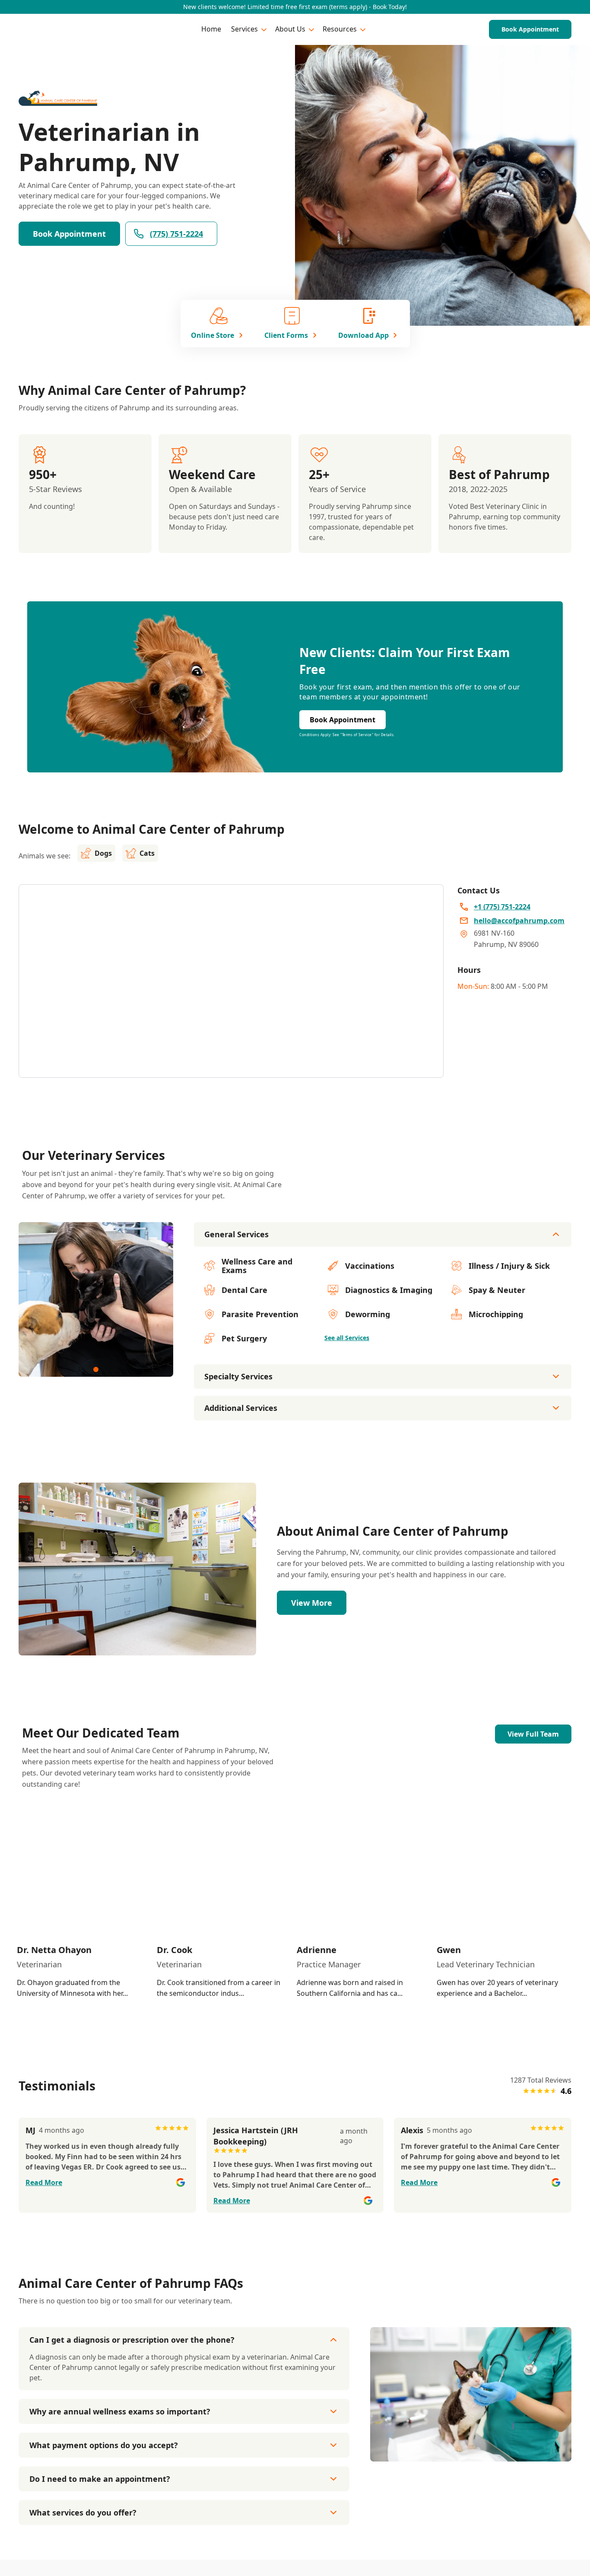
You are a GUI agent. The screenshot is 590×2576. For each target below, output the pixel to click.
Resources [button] (340, 29)
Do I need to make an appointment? (100, 2479)
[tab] (96, 1369)
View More (312, 1603)
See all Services (347, 1338)
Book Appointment (530, 29)
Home (211, 29)
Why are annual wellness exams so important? (120, 2411)
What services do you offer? (83, 2512)
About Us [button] (290, 29)
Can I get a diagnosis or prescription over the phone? (132, 2340)
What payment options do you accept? (104, 2445)
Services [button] (244, 29)
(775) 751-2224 (176, 234)
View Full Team (533, 1734)
